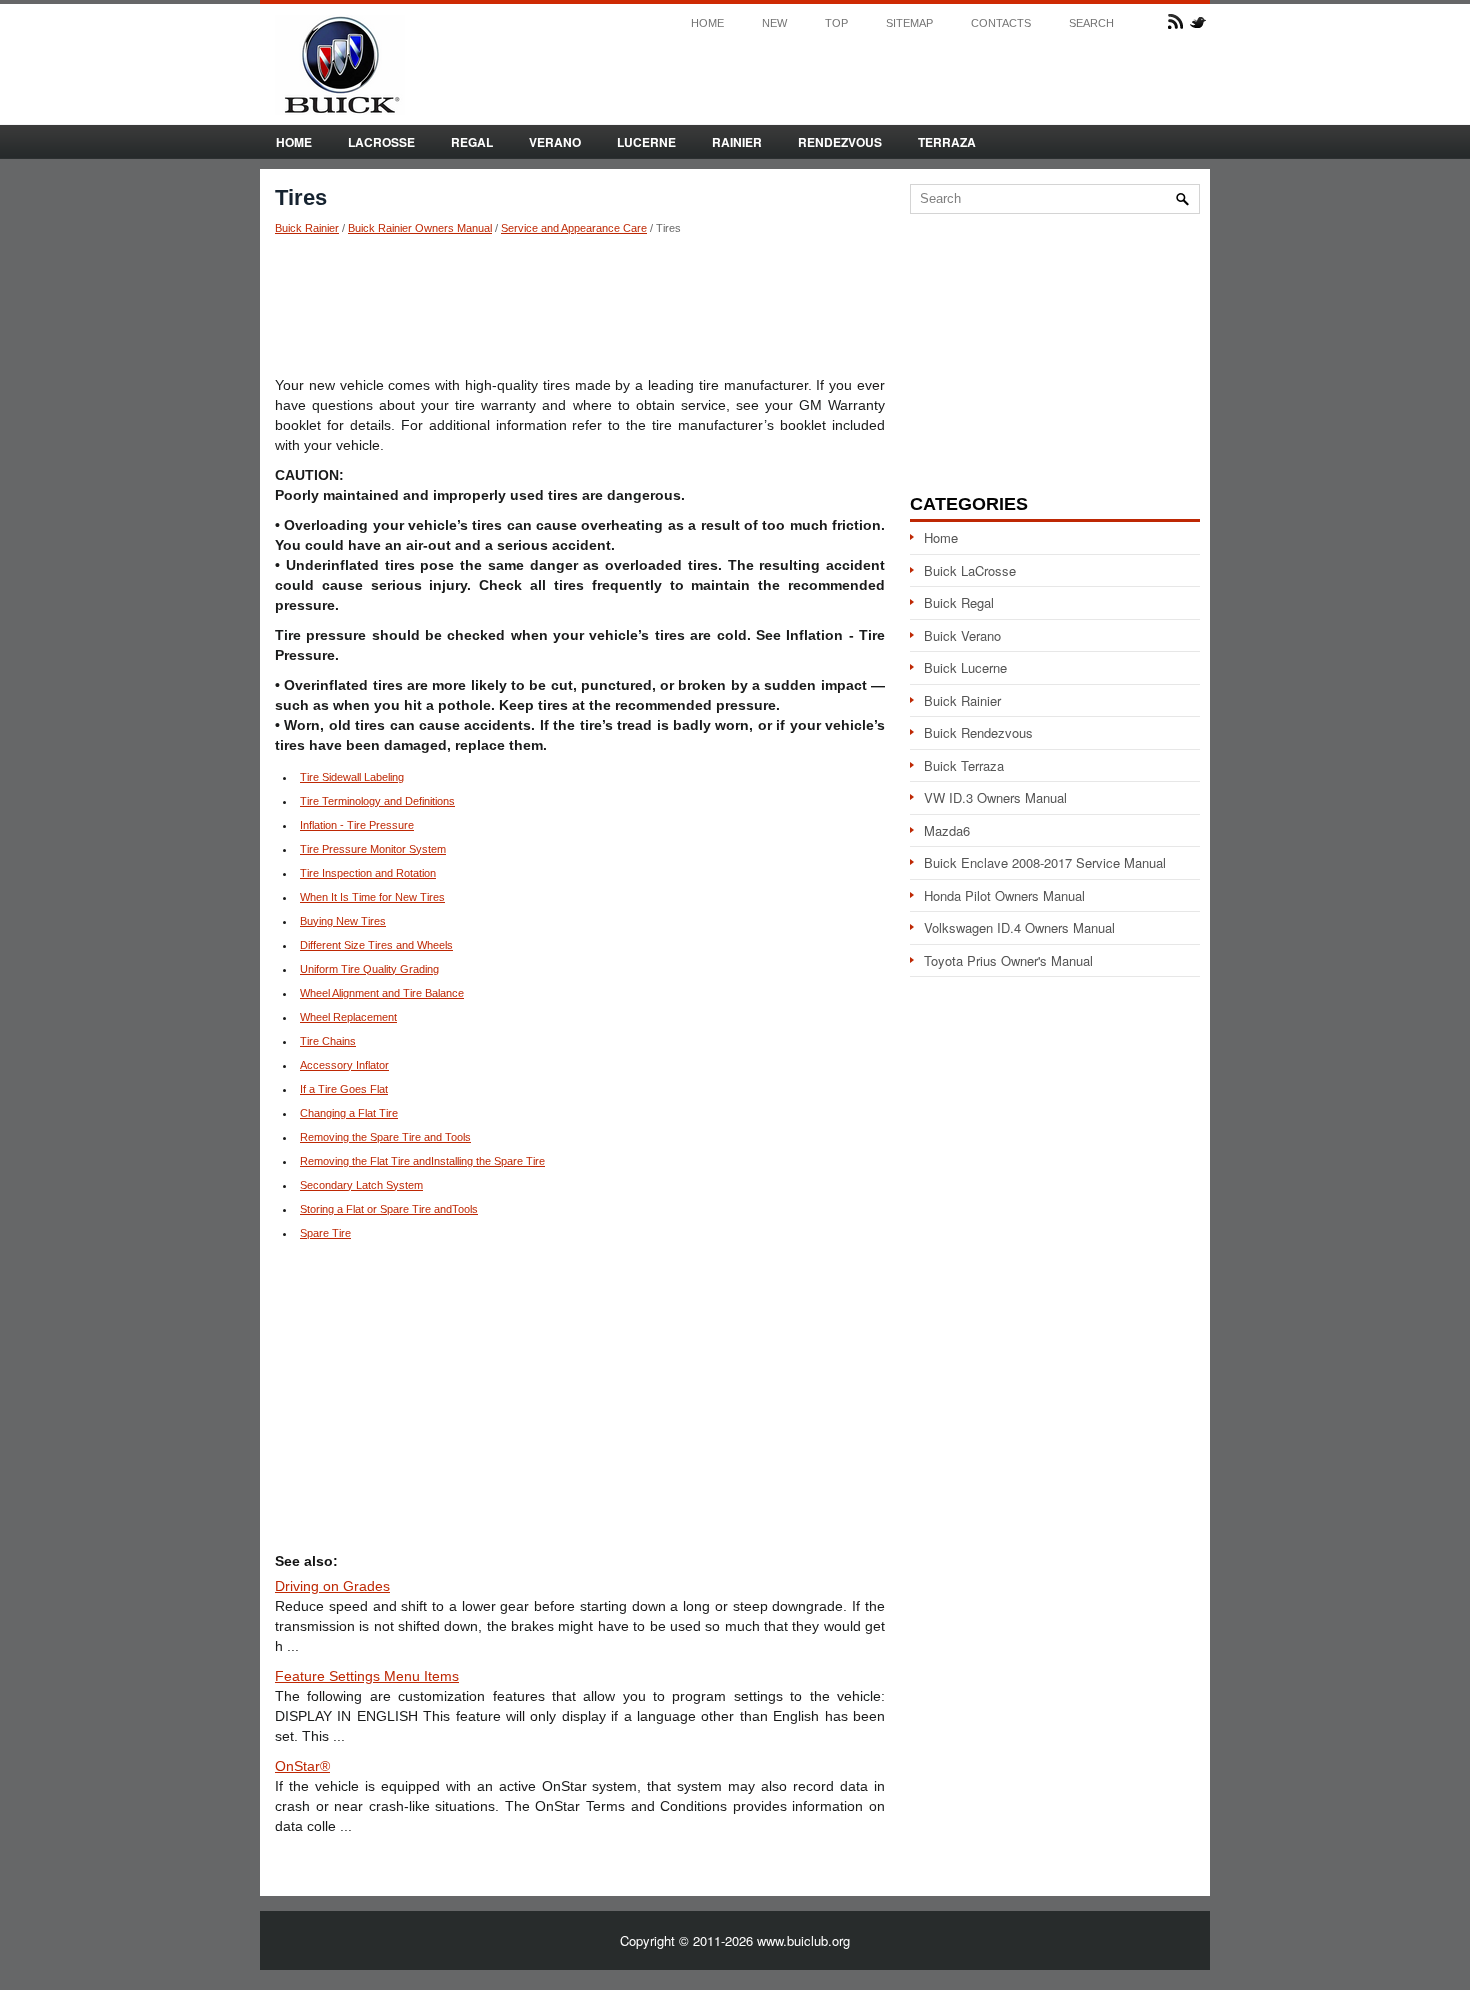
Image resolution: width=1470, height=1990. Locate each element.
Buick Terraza (964, 765)
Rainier (737, 142)
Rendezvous (840, 142)
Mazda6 (947, 830)
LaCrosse (381, 142)
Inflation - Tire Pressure (357, 825)
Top (836, 23)
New (774, 23)
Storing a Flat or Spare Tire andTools (389, 1209)
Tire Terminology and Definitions (377, 801)
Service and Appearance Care (574, 228)
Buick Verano (962, 635)
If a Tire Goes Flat (344, 1089)
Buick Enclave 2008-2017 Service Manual (1045, 862)
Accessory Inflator (344, 1065)
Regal (472, 142)
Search (1091, 23)
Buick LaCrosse (970, 570)
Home (707, 23)
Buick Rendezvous (978, 732)
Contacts (1001, 23)
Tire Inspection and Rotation (368, 873)
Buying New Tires (343, 921)
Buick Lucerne (965, 667)
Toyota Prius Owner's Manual (1008, 960)
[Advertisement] (580, 305)
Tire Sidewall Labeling (352, 777)
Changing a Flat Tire (349, 1113)
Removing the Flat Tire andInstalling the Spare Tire (422, 1161)
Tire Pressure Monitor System (373, 849)
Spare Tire (325, 1233)
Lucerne (646, 142)
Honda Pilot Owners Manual (1004, 895)
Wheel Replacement (348, 1017)
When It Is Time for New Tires (372, 897)
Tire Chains (328, 1041)
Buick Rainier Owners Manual (420, 228)
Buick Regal (959, 602)
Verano (555, 142)
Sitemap (909, 23)
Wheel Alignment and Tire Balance (382, 993)
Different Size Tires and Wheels (376, 945)
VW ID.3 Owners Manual (995, 797)
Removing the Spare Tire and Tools (385, 1137)
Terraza (947, 142)
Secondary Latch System (361, 1185)
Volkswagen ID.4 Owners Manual (1019, 927)
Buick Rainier (307, 228)
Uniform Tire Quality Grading (369, 969)
